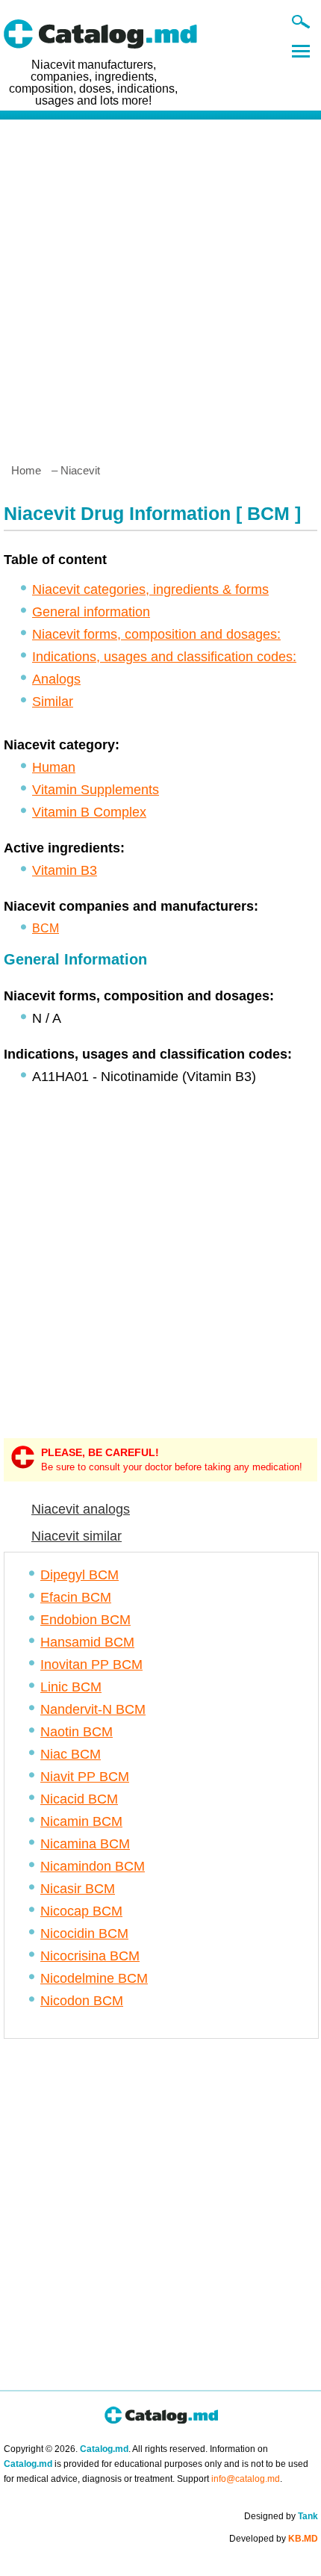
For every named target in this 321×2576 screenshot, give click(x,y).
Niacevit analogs (81, 1509)
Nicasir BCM (78, 1889)
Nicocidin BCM (84, 1933)
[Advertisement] (160, 285)
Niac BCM (71, 1754)
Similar (53, 702)
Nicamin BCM (81, 1821)
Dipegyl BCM (80, 1575)
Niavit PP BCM (85, 1777)
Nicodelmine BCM (94, 1978)
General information (91, 612)
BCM (46, 928)
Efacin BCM (76, 1597)
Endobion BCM (85, 1620)
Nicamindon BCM (93, 1866)
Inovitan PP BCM (91, 1665)
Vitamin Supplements (96, 790)
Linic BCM (71, 1687)
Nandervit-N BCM (93, 1709)
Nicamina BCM (85, 1844)
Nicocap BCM (81, 1911)
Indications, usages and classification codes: (164, 657)
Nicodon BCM (82, 2001)
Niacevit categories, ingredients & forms (150, 589)
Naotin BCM (77, 1732)
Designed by (281, 2516)
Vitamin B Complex (89, 812)
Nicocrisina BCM (90, 1956)
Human (54, 767)
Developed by (274, 2539)
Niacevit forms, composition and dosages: (156, 634)
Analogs (56, 679)
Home (26, 470)
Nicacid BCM (79, 1799)
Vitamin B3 (65, 870)
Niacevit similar (77, 1536)
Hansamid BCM (87, 1642)
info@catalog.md (246, 2479)
